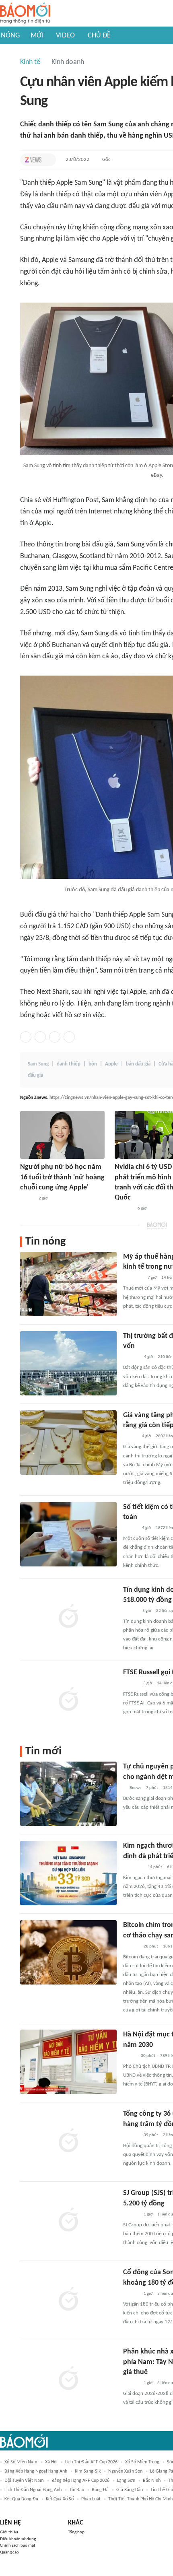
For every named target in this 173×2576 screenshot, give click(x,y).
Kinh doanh (68, 62)
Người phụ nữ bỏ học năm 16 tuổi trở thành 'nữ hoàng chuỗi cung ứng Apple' (62, 1177)
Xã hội (51, 2462)
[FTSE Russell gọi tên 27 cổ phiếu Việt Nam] (68, 1700)
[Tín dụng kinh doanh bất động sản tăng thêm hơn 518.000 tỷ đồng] (68, 1617)
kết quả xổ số (60, 2499)
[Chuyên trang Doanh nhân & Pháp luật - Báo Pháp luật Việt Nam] (131, 1947)
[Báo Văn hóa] (130, 1528)
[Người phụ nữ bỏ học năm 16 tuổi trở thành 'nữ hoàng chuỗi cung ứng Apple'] (62, 1135)
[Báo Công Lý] (130, 2056)
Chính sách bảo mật (18, 2546)
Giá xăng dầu (130, 2490)
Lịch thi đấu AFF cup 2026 (91, 2462)
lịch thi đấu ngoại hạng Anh (33, 2490)
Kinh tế (30, 62)
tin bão (77, 2490)
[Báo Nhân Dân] (130, 1436)
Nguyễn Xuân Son (125, 2471)
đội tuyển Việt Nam (24, 2481)
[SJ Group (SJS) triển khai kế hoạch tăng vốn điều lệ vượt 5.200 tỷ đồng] (68, 2220)
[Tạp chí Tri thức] (33, 160)
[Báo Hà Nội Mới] (131, 1357)
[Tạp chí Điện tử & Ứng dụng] (131, 1684)
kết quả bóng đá (21, 2499)
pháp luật (91, 2499)
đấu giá (35, 1075)
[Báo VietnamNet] (27, 1199)
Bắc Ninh (152, 2481)
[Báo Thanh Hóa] (124, 1209)
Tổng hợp (76, 2532)
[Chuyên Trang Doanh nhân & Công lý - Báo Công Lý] (130, 1611)
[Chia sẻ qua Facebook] (26, 1037)
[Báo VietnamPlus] (133, 1278)
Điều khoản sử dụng (18, 2539)
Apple (111, 1064)
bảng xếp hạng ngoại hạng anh (36, 2471)
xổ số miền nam (21, 2462)
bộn (93, 1064)
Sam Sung (38, 1064)
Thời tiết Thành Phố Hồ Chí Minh (140, 2499)
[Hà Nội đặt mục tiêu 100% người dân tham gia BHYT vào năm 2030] (68, 2062)
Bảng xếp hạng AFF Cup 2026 (80, 2481)
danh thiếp (69, 1064)
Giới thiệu (9, 2532)
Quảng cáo (9, 2552)
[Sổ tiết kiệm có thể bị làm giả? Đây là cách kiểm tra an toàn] (68, 1534)
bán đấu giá (138, 1064)
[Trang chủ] (25, 13)
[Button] (48, 160)
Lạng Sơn (126, 2481)
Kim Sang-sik (88, 2471)
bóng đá (100, 2490)
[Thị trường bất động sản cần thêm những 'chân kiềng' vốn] (68, 1363)
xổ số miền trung (142, 2462)
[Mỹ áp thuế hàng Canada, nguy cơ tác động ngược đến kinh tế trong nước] (68, 1284)
